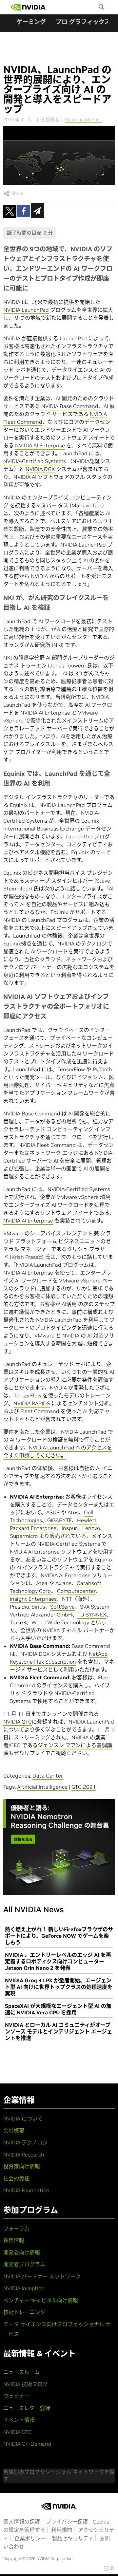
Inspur (69, 1528)
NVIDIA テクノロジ (25, 2142)
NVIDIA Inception (24, 2288)
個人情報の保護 (22, 2522)
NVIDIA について (23, 2119)
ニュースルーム (21, 2372)
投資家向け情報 (22, 2166)
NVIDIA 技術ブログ (26, 2384)
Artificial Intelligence (42, 1787)
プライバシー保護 (67, 2522)
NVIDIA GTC (18, 1722)
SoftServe (62, 1607)
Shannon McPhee (84, 120)
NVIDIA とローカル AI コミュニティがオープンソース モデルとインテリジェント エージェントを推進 (59, 2031)
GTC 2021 (84, 1787)
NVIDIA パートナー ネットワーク (42, 2276)
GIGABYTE (59, 1520)
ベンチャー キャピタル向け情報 (41, 2300)
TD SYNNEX (92, 1615)
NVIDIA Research (24, 2155)
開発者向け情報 (22, 2252)
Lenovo (91, 1528)
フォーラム (16, 2229)
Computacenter (76, 1591)
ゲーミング (31, 22)
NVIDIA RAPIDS (32, 1403)
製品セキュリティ (73, 2538)
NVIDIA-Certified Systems (35, 461)
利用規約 (62, 2530)
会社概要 (14, 2131)
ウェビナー (16, 2396)
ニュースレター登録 (27, 2408)
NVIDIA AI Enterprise (40, 445)
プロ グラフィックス (83, 22)
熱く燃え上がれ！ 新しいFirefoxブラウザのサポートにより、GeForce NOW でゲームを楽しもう (59, 1936)
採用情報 (14, 2240)
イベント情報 (19, 2420)
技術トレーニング (24, 2312)
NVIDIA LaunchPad (26, 310)
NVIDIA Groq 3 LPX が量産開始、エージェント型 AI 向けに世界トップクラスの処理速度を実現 (59, 1987)
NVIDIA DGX (40, 469)
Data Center (48, 1776)
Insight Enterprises (33, 1599)
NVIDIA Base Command (70, 406)
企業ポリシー (30, 2538)
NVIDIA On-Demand (27, 2444)
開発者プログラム (24, 2264)
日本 (109, 2568)
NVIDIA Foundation (26, 2190)
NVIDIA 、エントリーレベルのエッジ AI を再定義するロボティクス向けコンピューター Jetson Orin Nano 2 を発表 (58, 1961)
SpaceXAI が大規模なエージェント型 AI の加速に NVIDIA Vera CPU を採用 (58, 2009)
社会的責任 (16, 2178)
